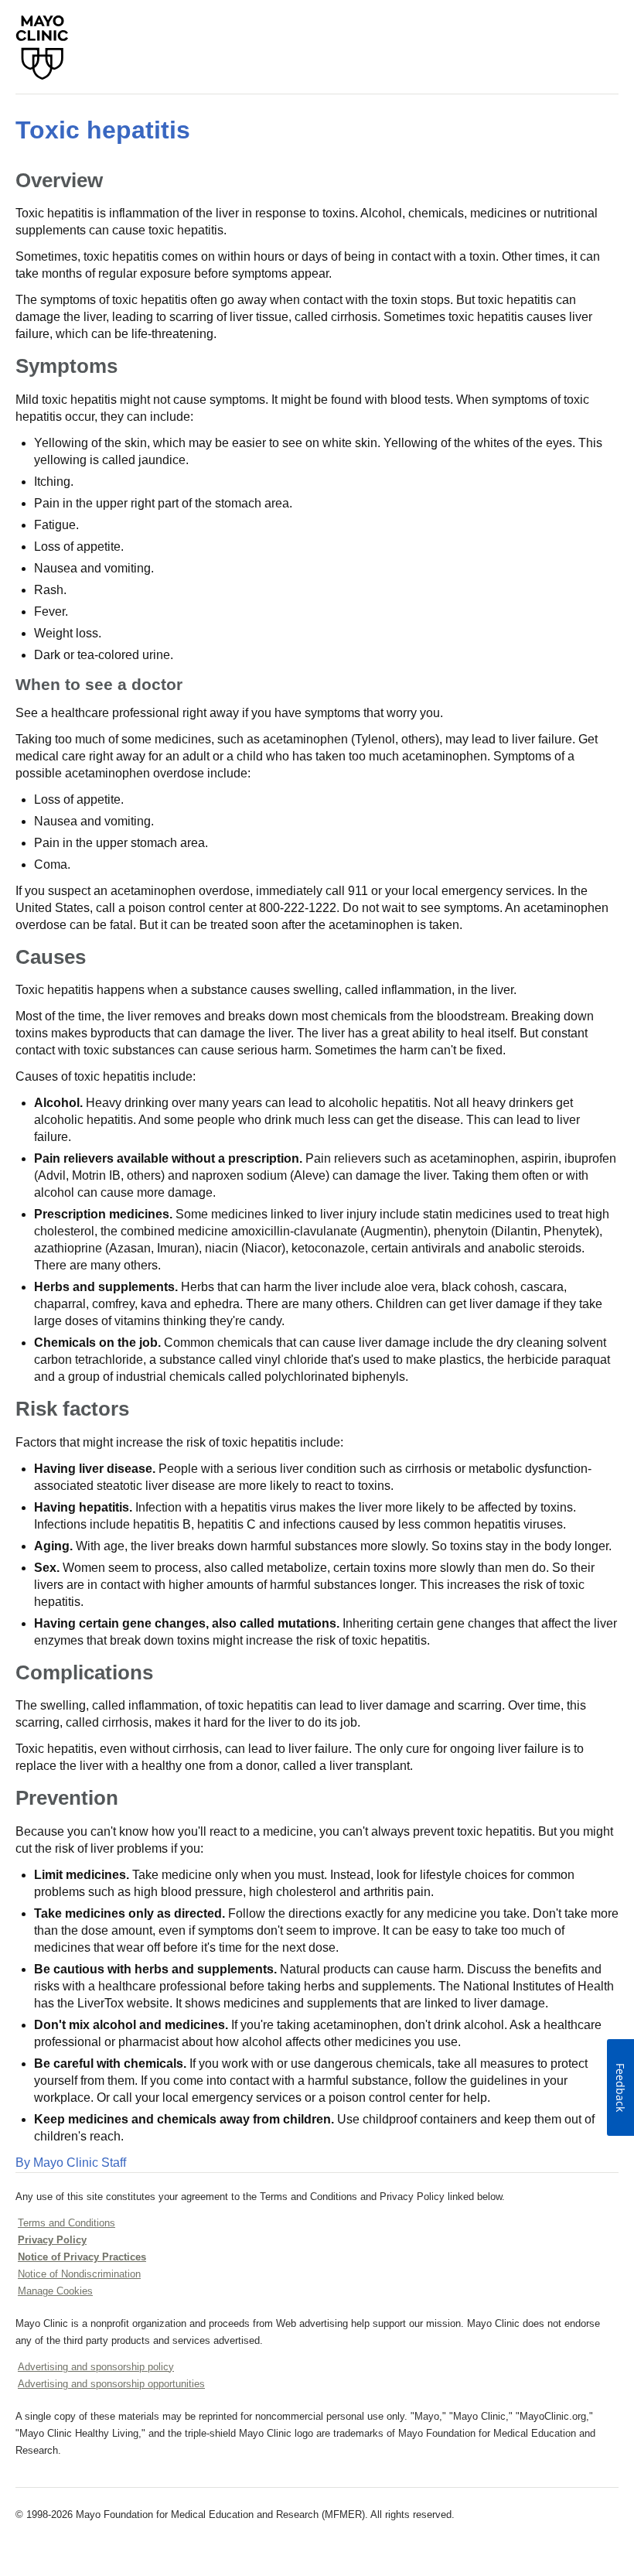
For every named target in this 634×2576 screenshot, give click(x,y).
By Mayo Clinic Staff (71, 2163)
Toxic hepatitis (103, 130)
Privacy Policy (52, 2240)
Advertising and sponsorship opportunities (111, 2384)
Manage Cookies (55, 2291)
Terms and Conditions (66, 2223)
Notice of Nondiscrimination (79, 2274)
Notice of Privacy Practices (82, 2257)
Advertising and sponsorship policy (96, 2367)
